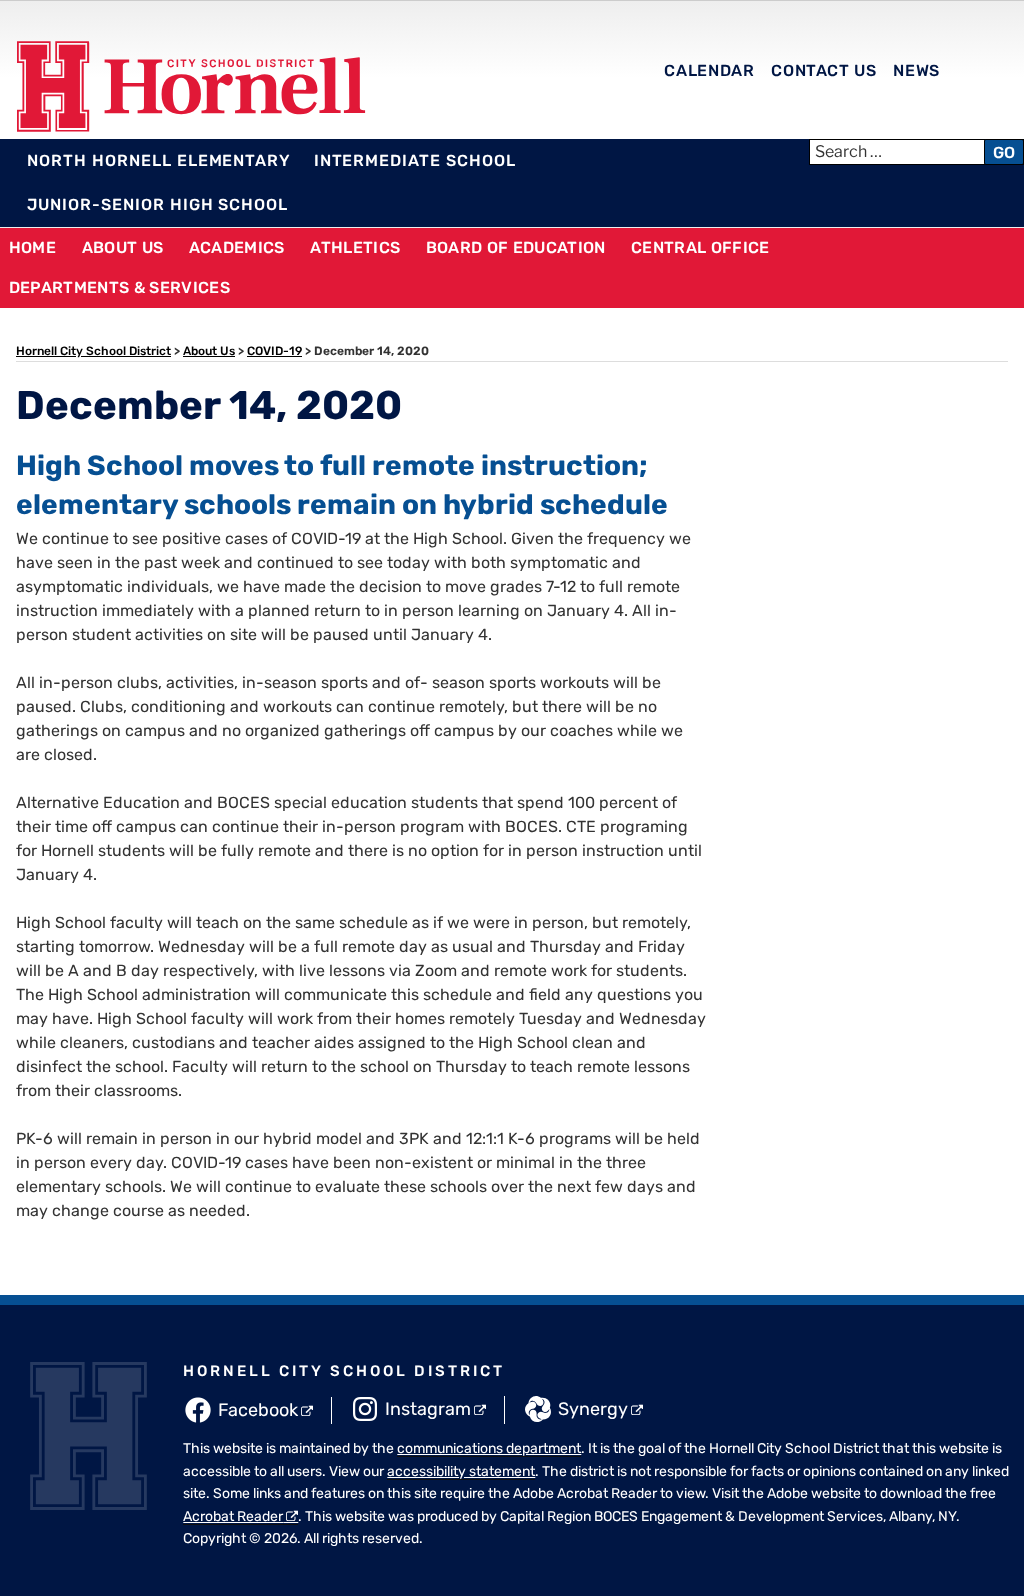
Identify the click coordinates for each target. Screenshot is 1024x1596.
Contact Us (823, 70)
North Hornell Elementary (159, 160)
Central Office (700, 247)
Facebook (258, 1410)
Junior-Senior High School (157, 204)
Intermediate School (415, 160)
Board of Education (516, 247)
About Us (123, 247)
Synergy (593, 1409)
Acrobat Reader (233, 1516)
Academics (237, 247)
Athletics (355, 247)
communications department (489, 1448)
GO (1004, 152)
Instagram (428, 1409)
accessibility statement (461, 1471)
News (916, 70)
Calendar (709, 70)
